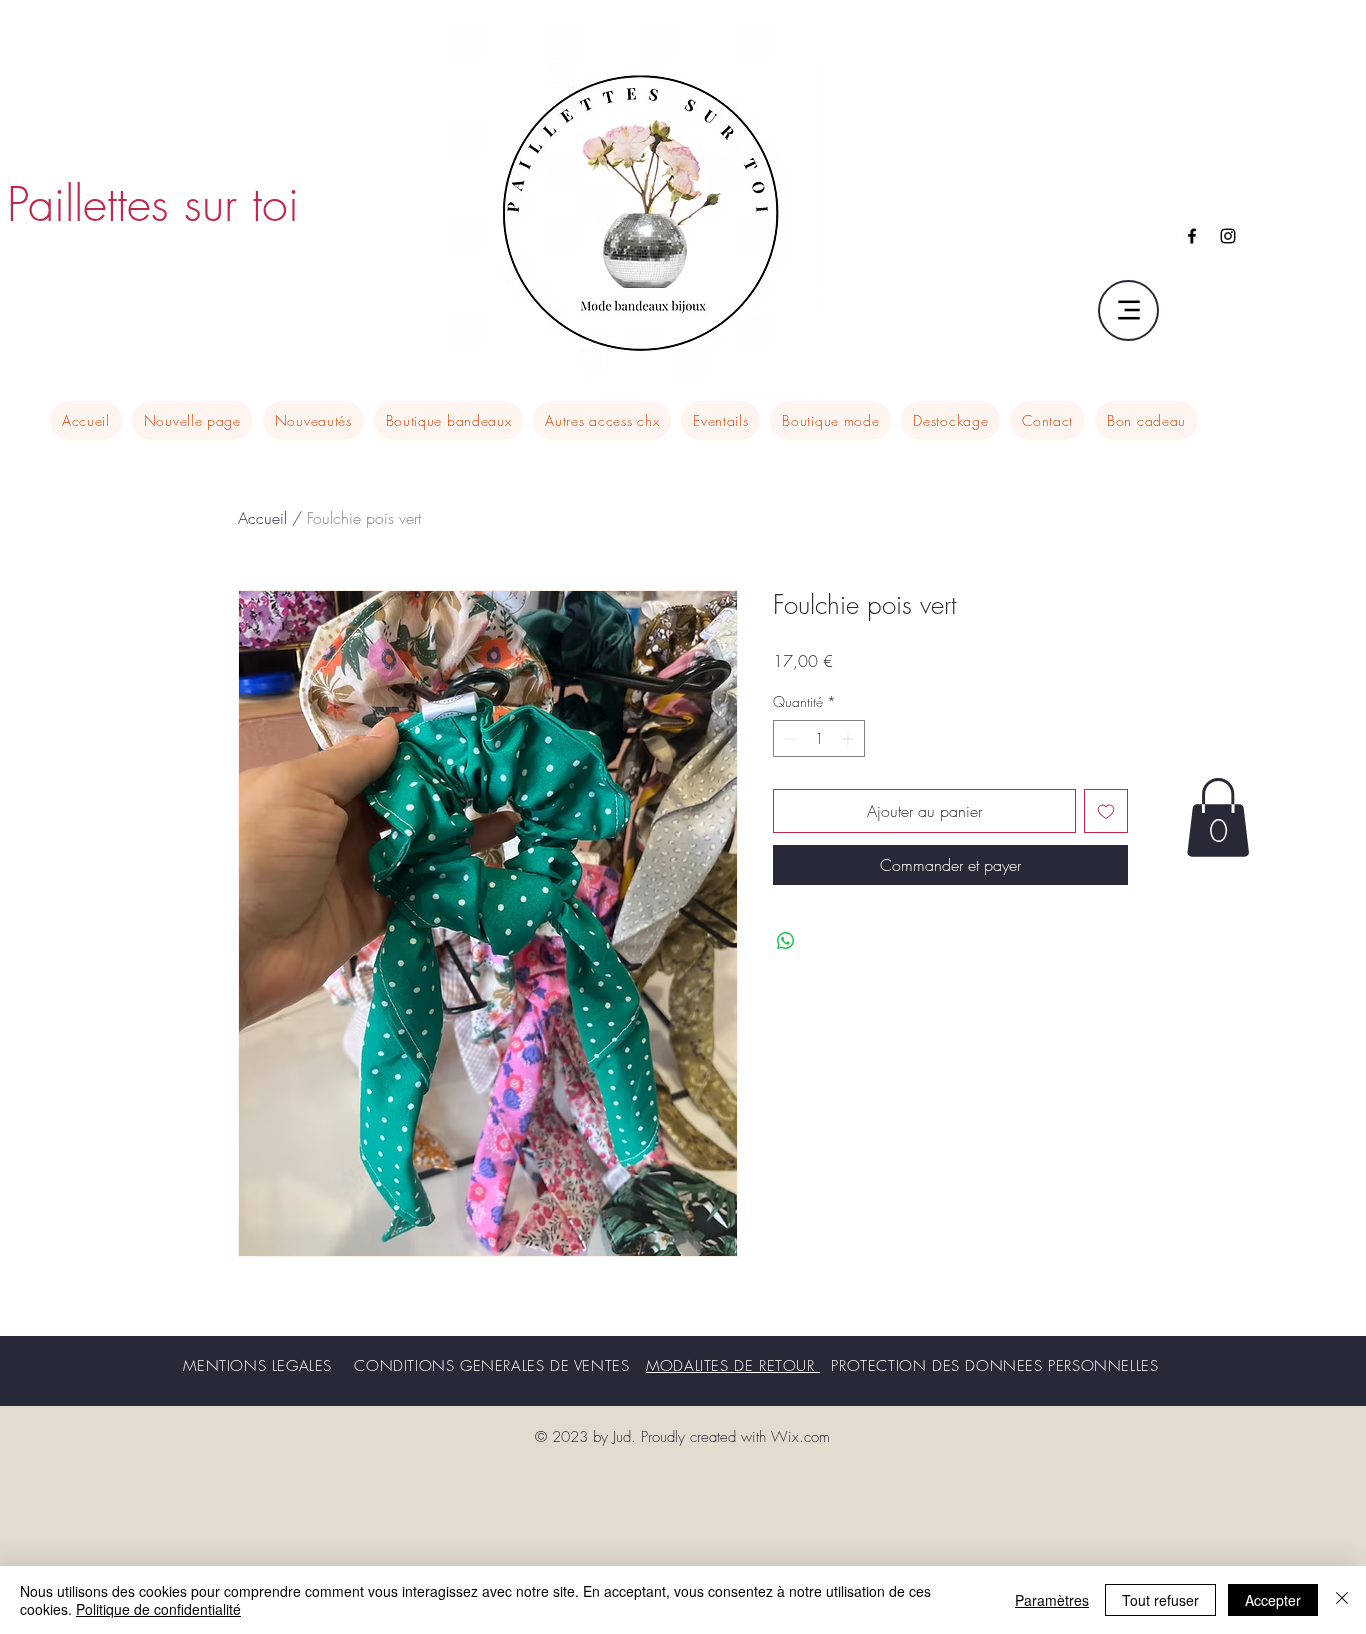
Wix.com (800, 1437)
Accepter (1273, 1600)
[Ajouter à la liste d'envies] (1106, 811)
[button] (1218, 817)
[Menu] (1128, 310)
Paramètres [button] (1052, 1600)
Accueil (262, 518)
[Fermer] (1342, 1600)
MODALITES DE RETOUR (733, 1366)
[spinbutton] (819, 738)
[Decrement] (788, 738)
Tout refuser (1160, 1600)
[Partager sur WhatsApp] (786, 941)
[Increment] (849, 738)
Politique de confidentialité (158, 1609)
